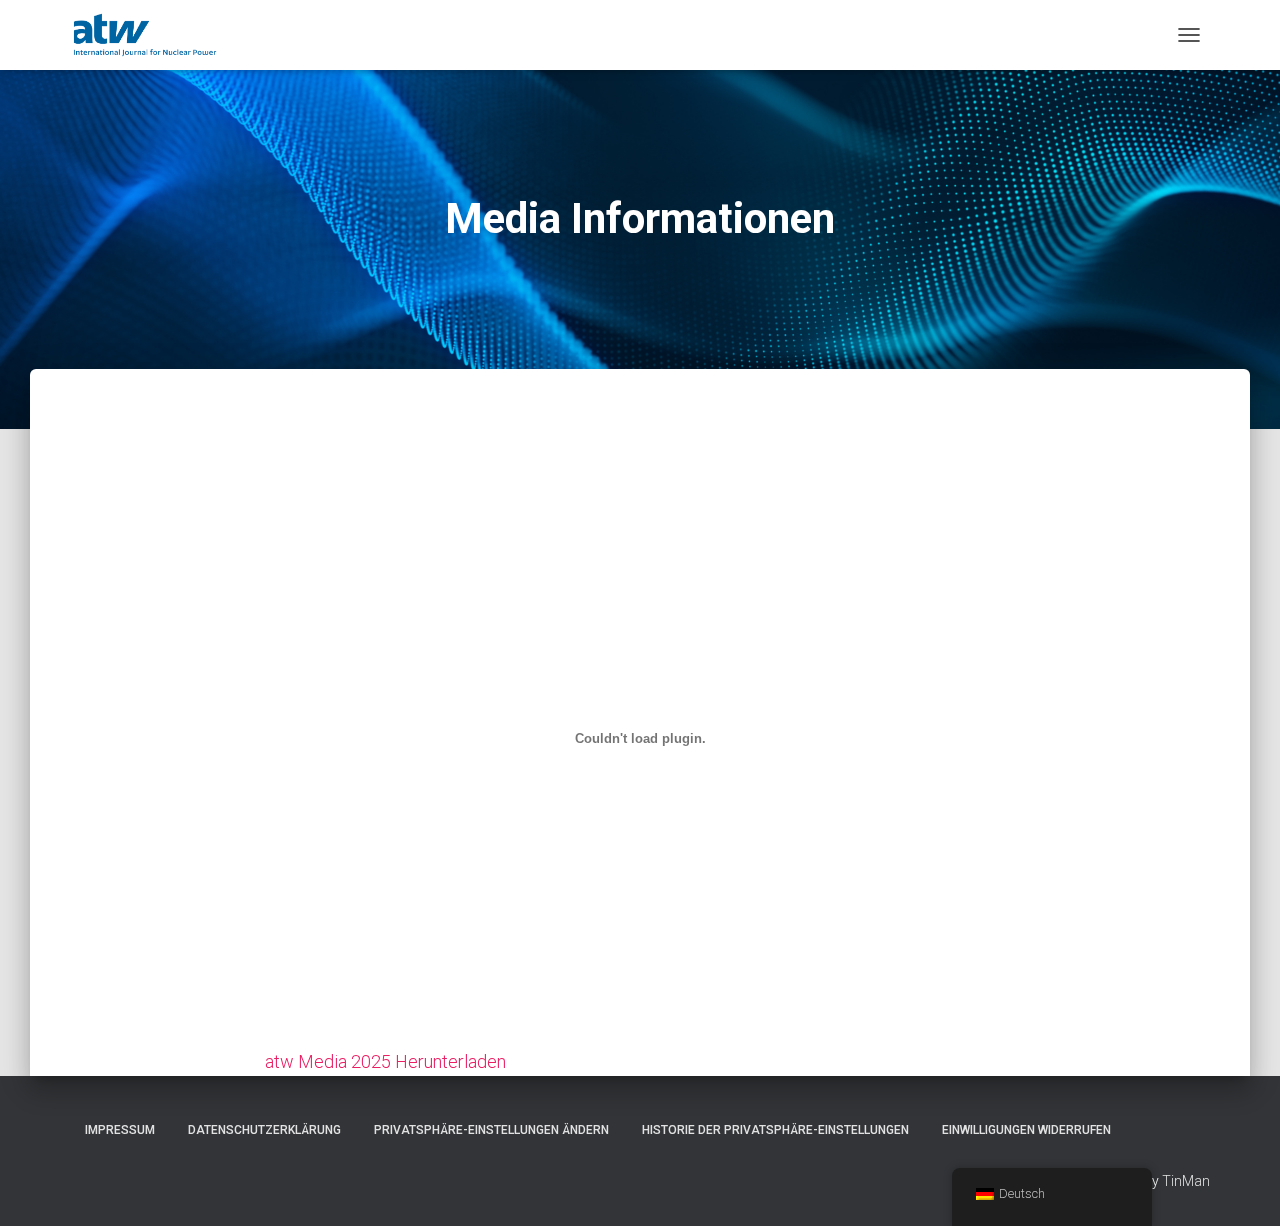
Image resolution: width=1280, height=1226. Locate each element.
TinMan (1186, 1181)
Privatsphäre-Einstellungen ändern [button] (491, 1130)
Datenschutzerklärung (264, 1130)
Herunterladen (450, 1061)
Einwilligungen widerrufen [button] (1026, 1130)
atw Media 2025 (328, 1061)
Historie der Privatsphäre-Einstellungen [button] (775, 1130)
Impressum (120, 1130)
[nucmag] (145, 35)
